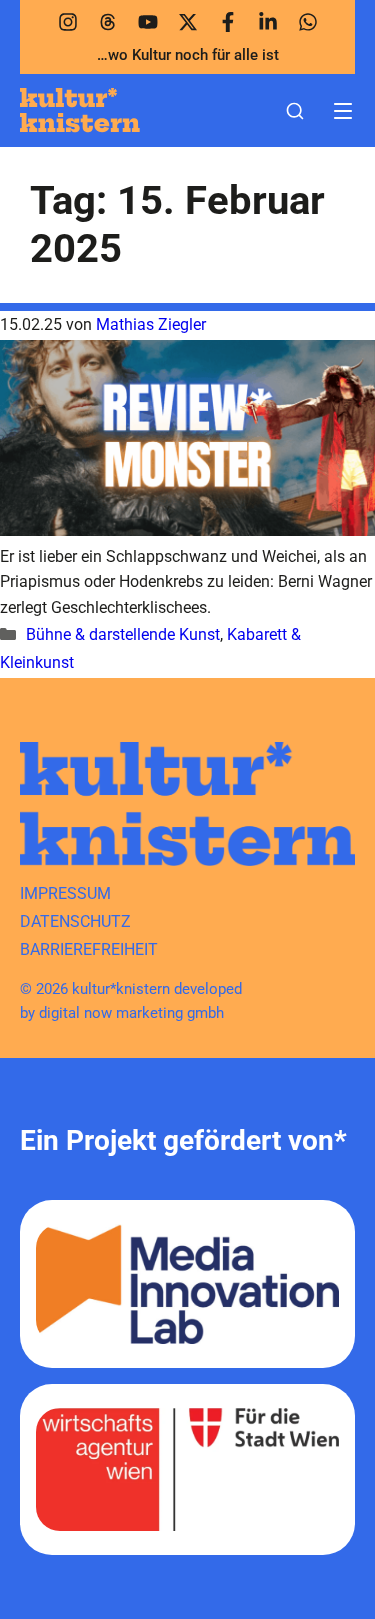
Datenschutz (75, 921)
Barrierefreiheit (89, 949)
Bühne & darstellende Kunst (123, 634)
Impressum (65, 893)
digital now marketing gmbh (131, 1013)
